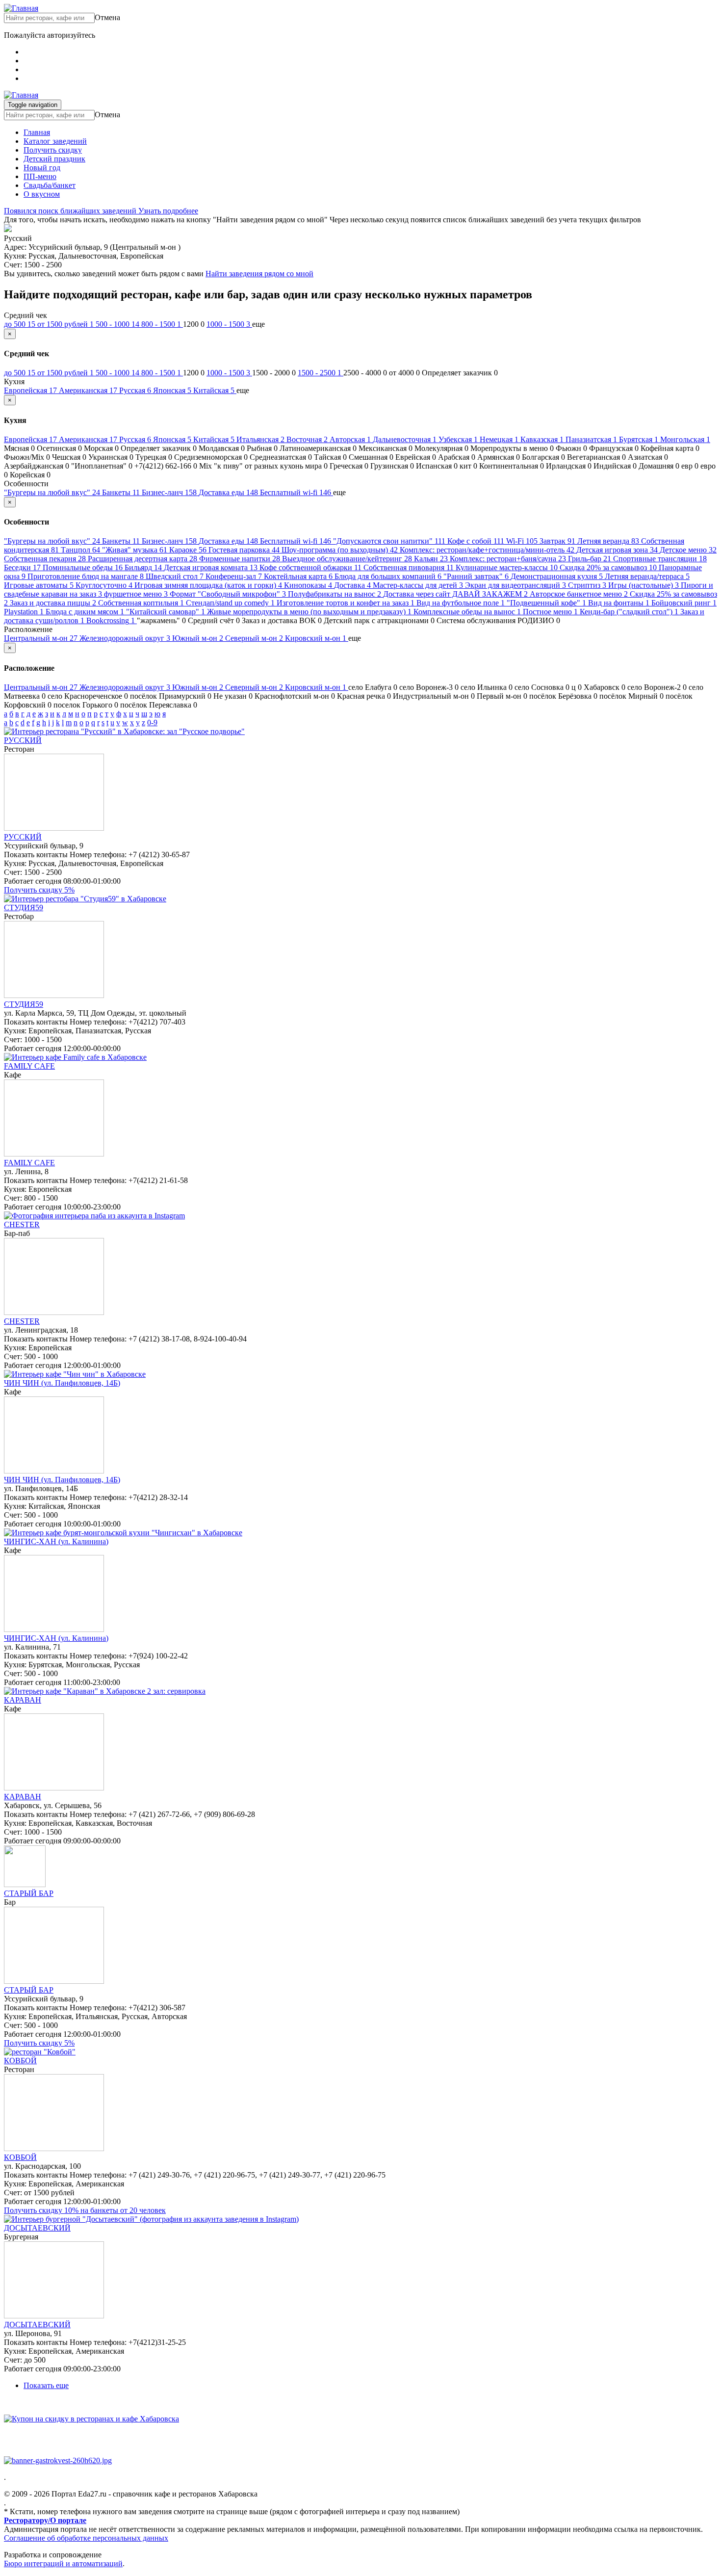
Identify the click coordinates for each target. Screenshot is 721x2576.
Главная (37, 132)
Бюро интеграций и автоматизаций (63, 2563)
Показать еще (46, 2385)
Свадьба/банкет (50, 185)
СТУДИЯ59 (24, 907)
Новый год (42, 168)
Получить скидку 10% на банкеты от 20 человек (85, 2210)
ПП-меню (40, 176)
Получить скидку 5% (39, 890)
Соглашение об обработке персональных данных (86, 2538)
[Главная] (21, 8)
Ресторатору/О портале (45, 2520)
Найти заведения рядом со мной (259, 274)
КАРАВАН (23, 1700)
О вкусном (42, 194)
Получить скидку (53, 150)
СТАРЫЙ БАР (29, 1893)
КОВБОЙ (20, 2061)
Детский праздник (54, 159)
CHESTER (22, 1224)
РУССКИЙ (23, 740)
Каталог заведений (55, 141)
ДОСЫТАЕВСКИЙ (37, 2228)
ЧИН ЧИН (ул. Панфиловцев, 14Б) (62, 1383)
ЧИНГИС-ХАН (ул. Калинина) (56, 1541)
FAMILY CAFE (29, 1066)
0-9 (152, 723)
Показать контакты (36, 854)
